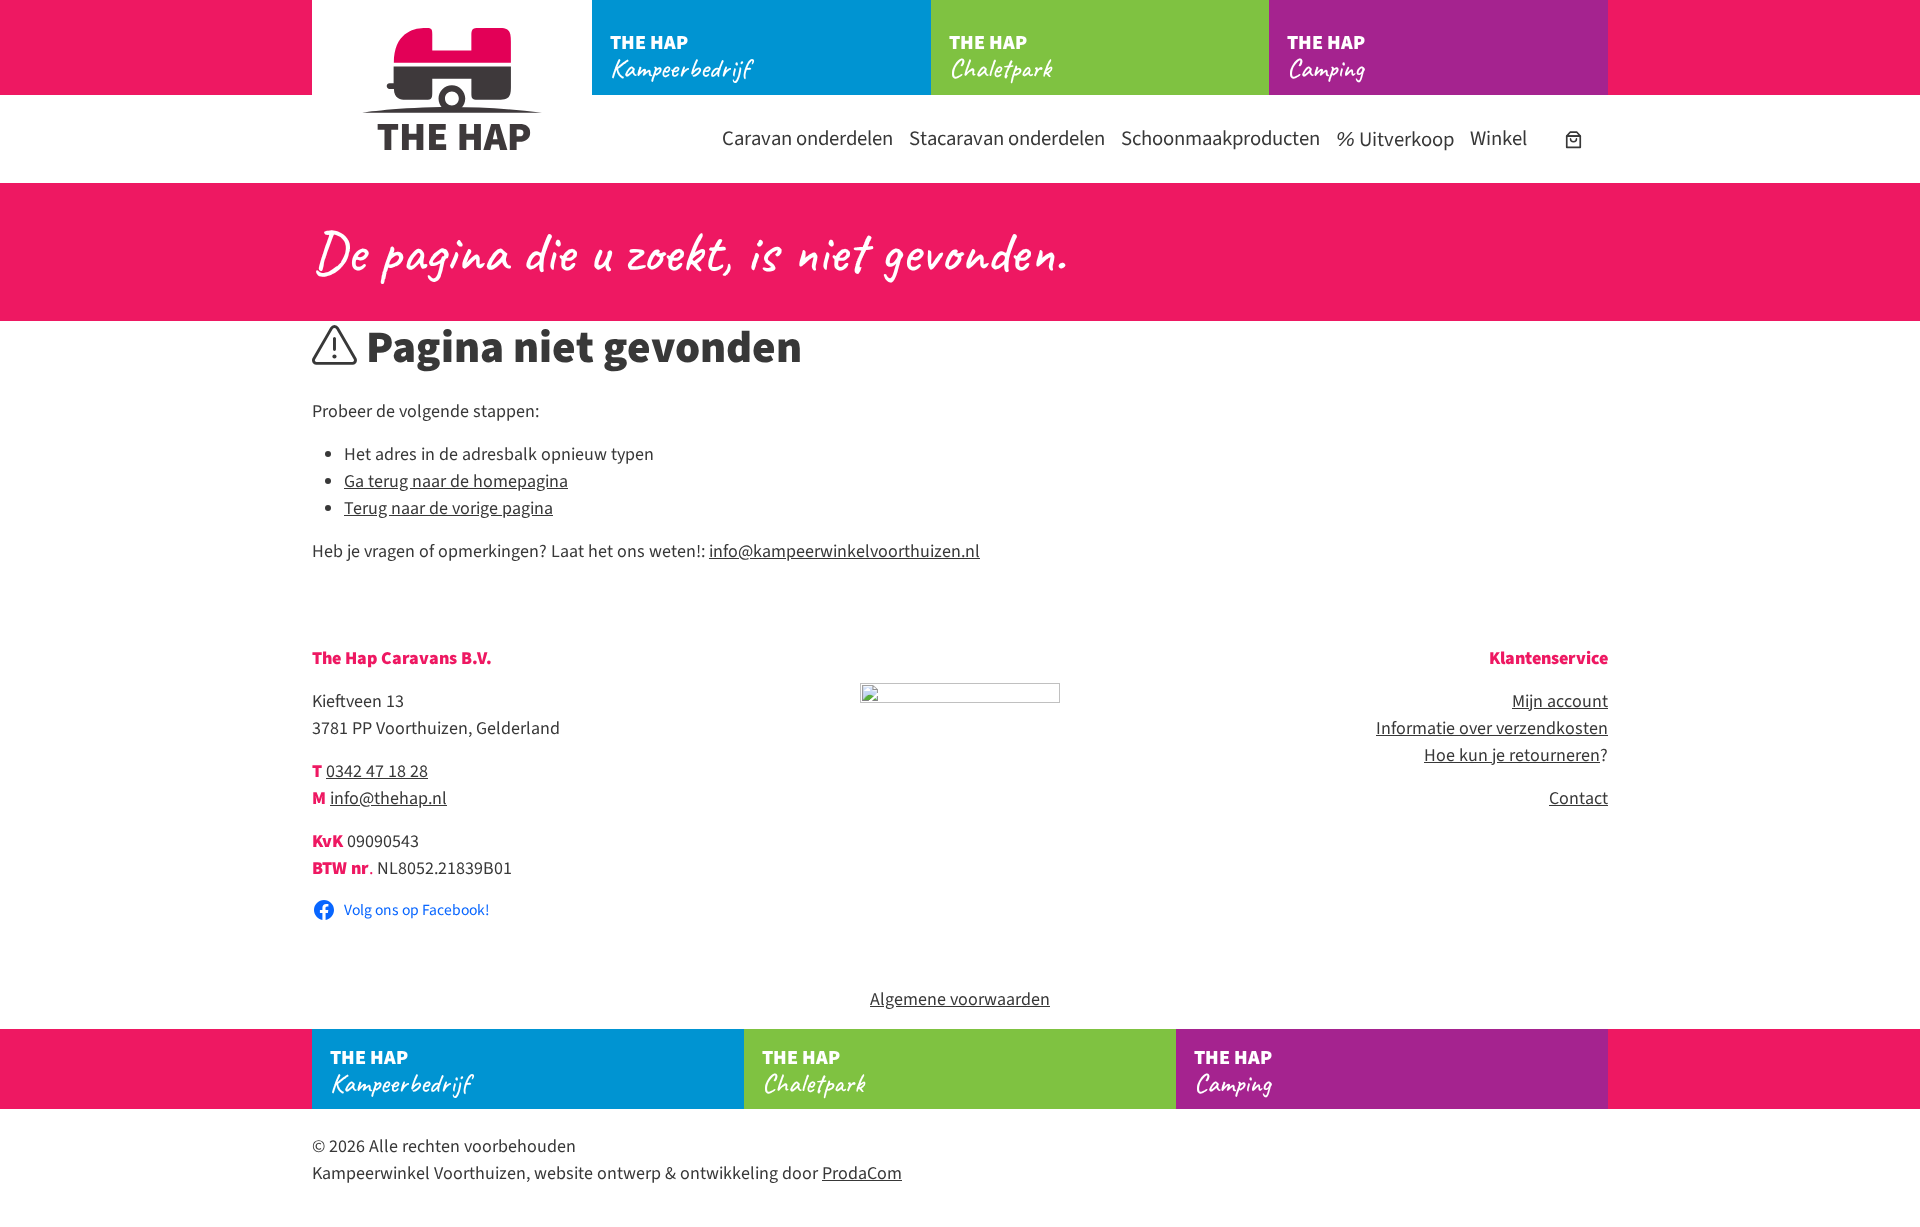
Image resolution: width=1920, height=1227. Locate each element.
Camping (1326, 57)
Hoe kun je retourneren (1512, 755)
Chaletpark (1000, 57)
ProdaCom (862, 1173)
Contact (1578, 798)
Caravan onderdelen (807, 138)
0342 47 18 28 (377, 771)
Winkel (1498, 138)
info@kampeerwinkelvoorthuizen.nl (844, 551)
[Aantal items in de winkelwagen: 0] (1573, 139)
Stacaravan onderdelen (1007, 138)
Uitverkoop (1404, 139)
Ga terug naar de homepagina (456, 481)
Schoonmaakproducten (1220, 138)
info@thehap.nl (388, 798)
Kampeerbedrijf (679, 57)
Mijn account (1560, 701)
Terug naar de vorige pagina (448, 508)
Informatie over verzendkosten (1492, 728)
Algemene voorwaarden (960, 999)
